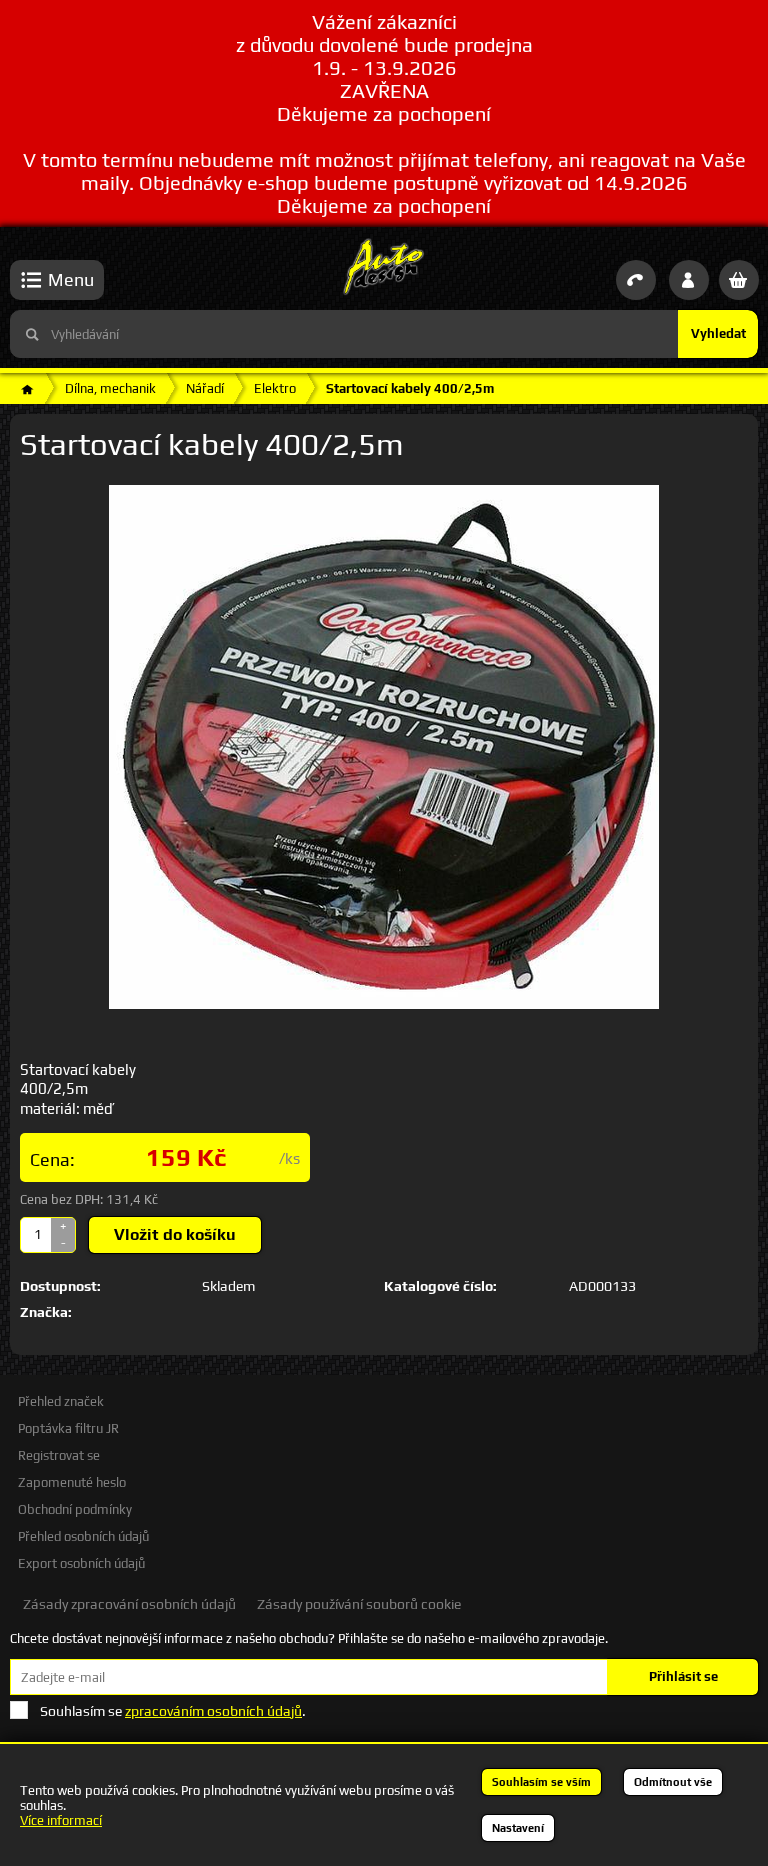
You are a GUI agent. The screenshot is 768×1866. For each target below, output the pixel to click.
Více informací (61, 1820)
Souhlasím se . (173, 1711)
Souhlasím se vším (541, 1782)
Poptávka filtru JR (68, 1428)
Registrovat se (59, 1455)
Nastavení (518, 1828)
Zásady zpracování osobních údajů (129, 1604)
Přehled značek (61, 1401)
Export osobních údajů (81, 1563)
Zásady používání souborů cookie (359, 1604)
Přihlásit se (683, 1676)
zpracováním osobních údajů (213, 1711)
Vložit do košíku (175, 1234)
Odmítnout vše (673, 1782)
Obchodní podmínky (75, 1509)
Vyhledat (718, 333)
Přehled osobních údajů (83, 1536)
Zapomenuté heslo (72, 1482)
